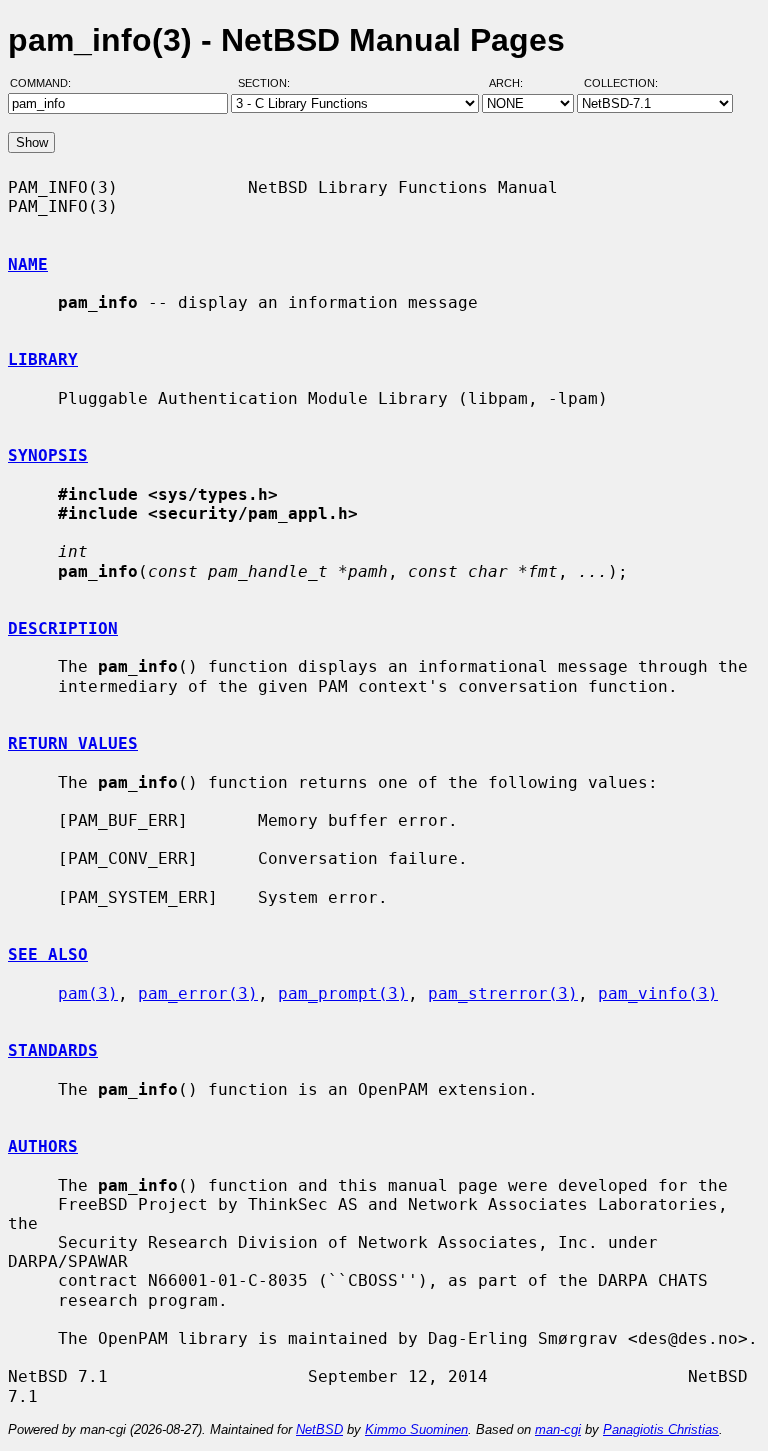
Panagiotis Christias (661, 1429)
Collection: (621, 83)
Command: (46, 83)
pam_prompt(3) (343, 993)
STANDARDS (53, 1050)
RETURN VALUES (73, 743)
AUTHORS (43, 1146)
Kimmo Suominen (416, 1429)
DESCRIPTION (63, 628)
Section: (268, 83)
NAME (28, 264)
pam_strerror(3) (503, 993)
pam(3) (88, 993)
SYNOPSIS (48, 455)
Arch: (515, 83)
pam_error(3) (198, 993)
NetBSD (319, 1429)
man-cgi (558, 1429)
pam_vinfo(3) (658, 993)
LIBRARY (43, 359)
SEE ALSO (48, 954)
